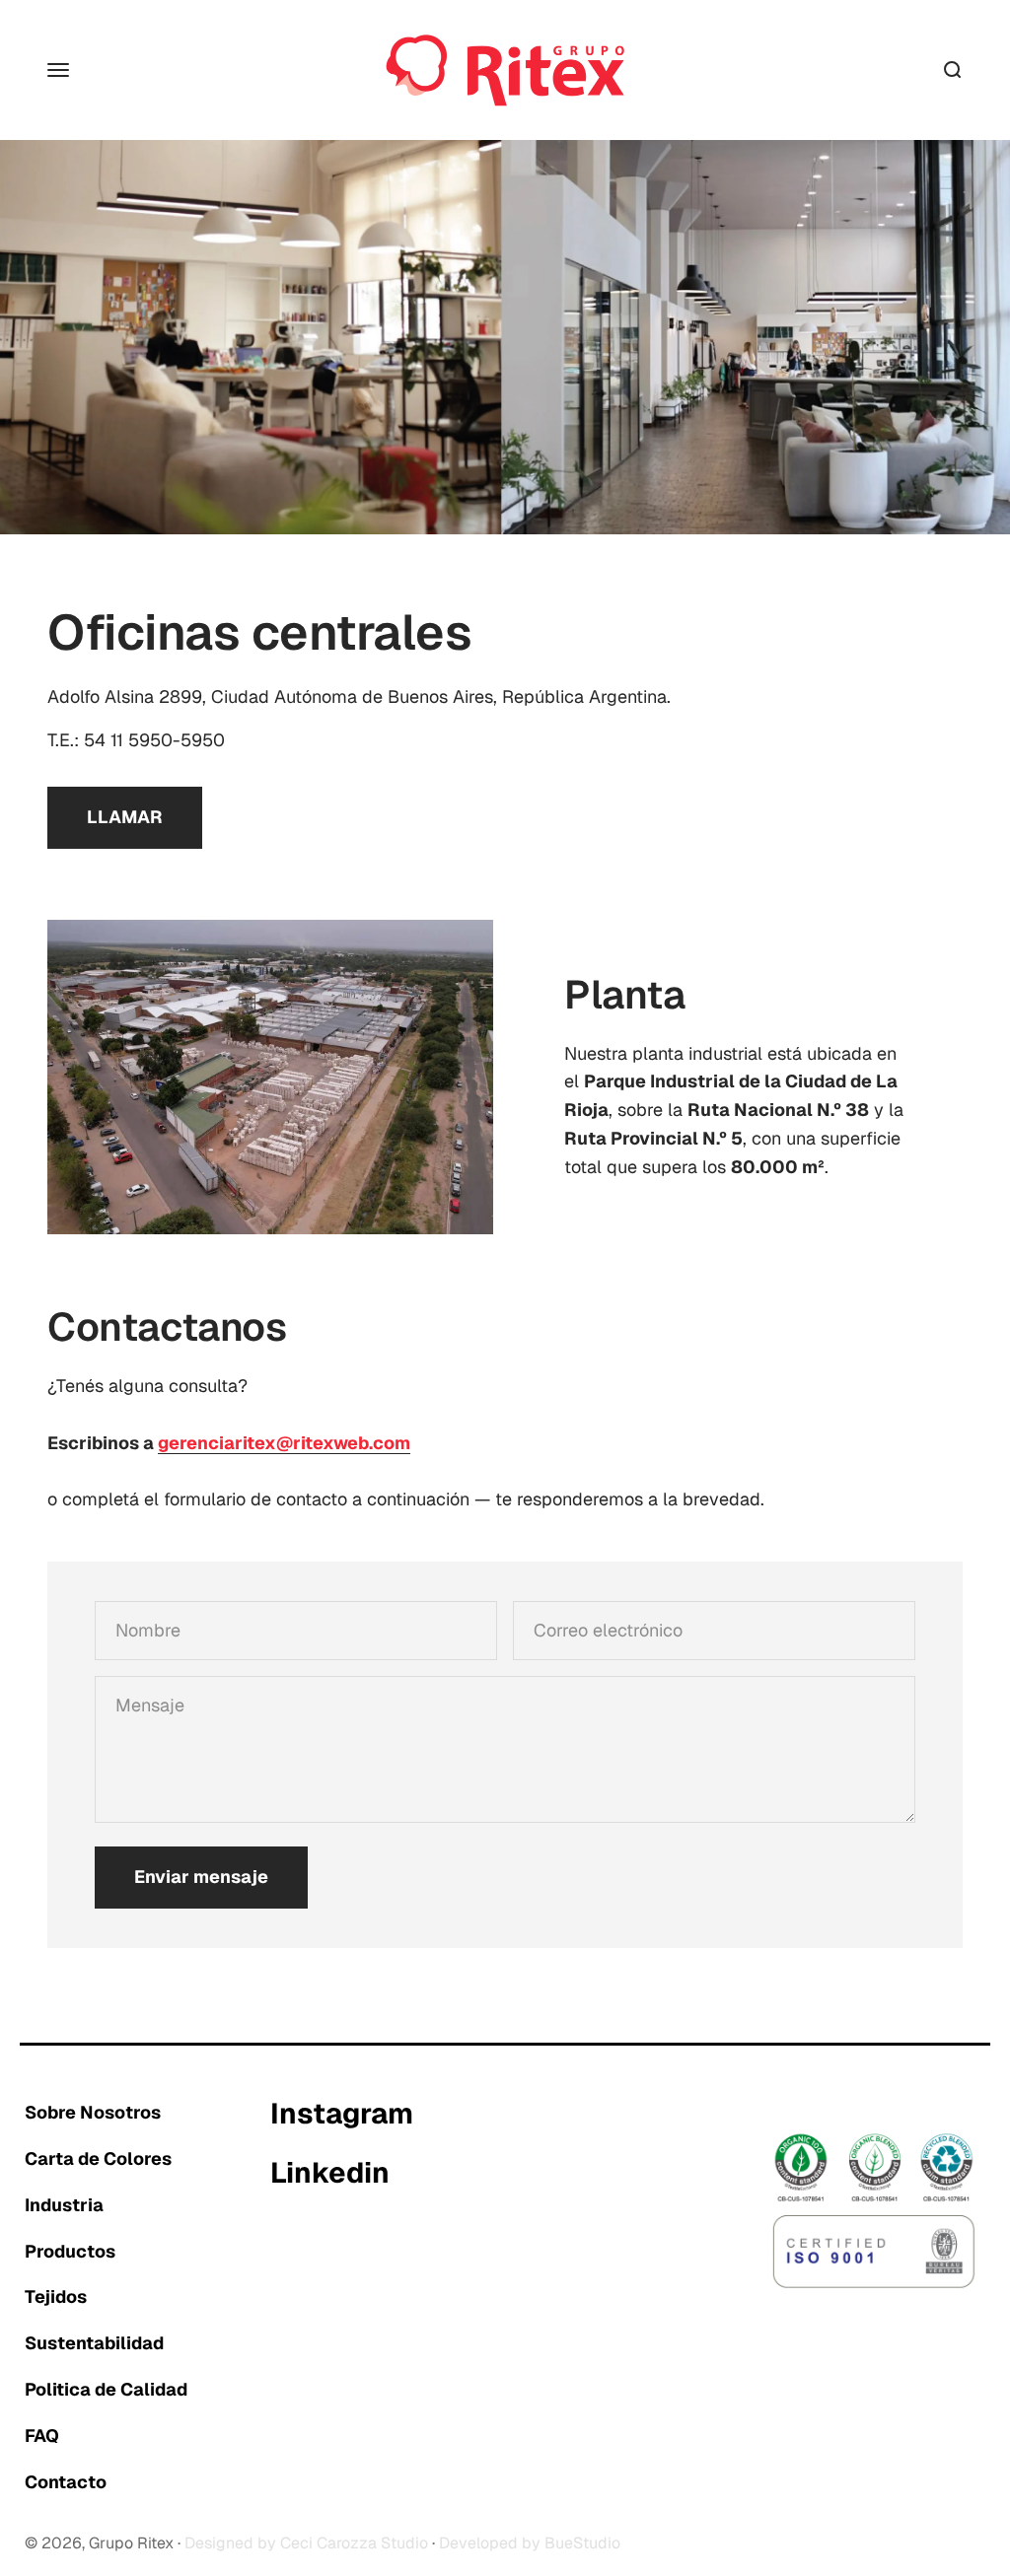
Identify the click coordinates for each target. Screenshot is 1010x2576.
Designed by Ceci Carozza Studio (306, 2543)
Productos (70, 2251)
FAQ (42, 2436)
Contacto (66, 2482)
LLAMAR (125, 817)
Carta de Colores (98, 2158)
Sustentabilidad (94, 2343)
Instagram (342, 2115)
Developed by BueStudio (530, 2543)
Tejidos (56, 2297)
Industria (64, 2205)
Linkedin (330, 2174)
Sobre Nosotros (93, 2112)
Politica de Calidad (106, 2389)
